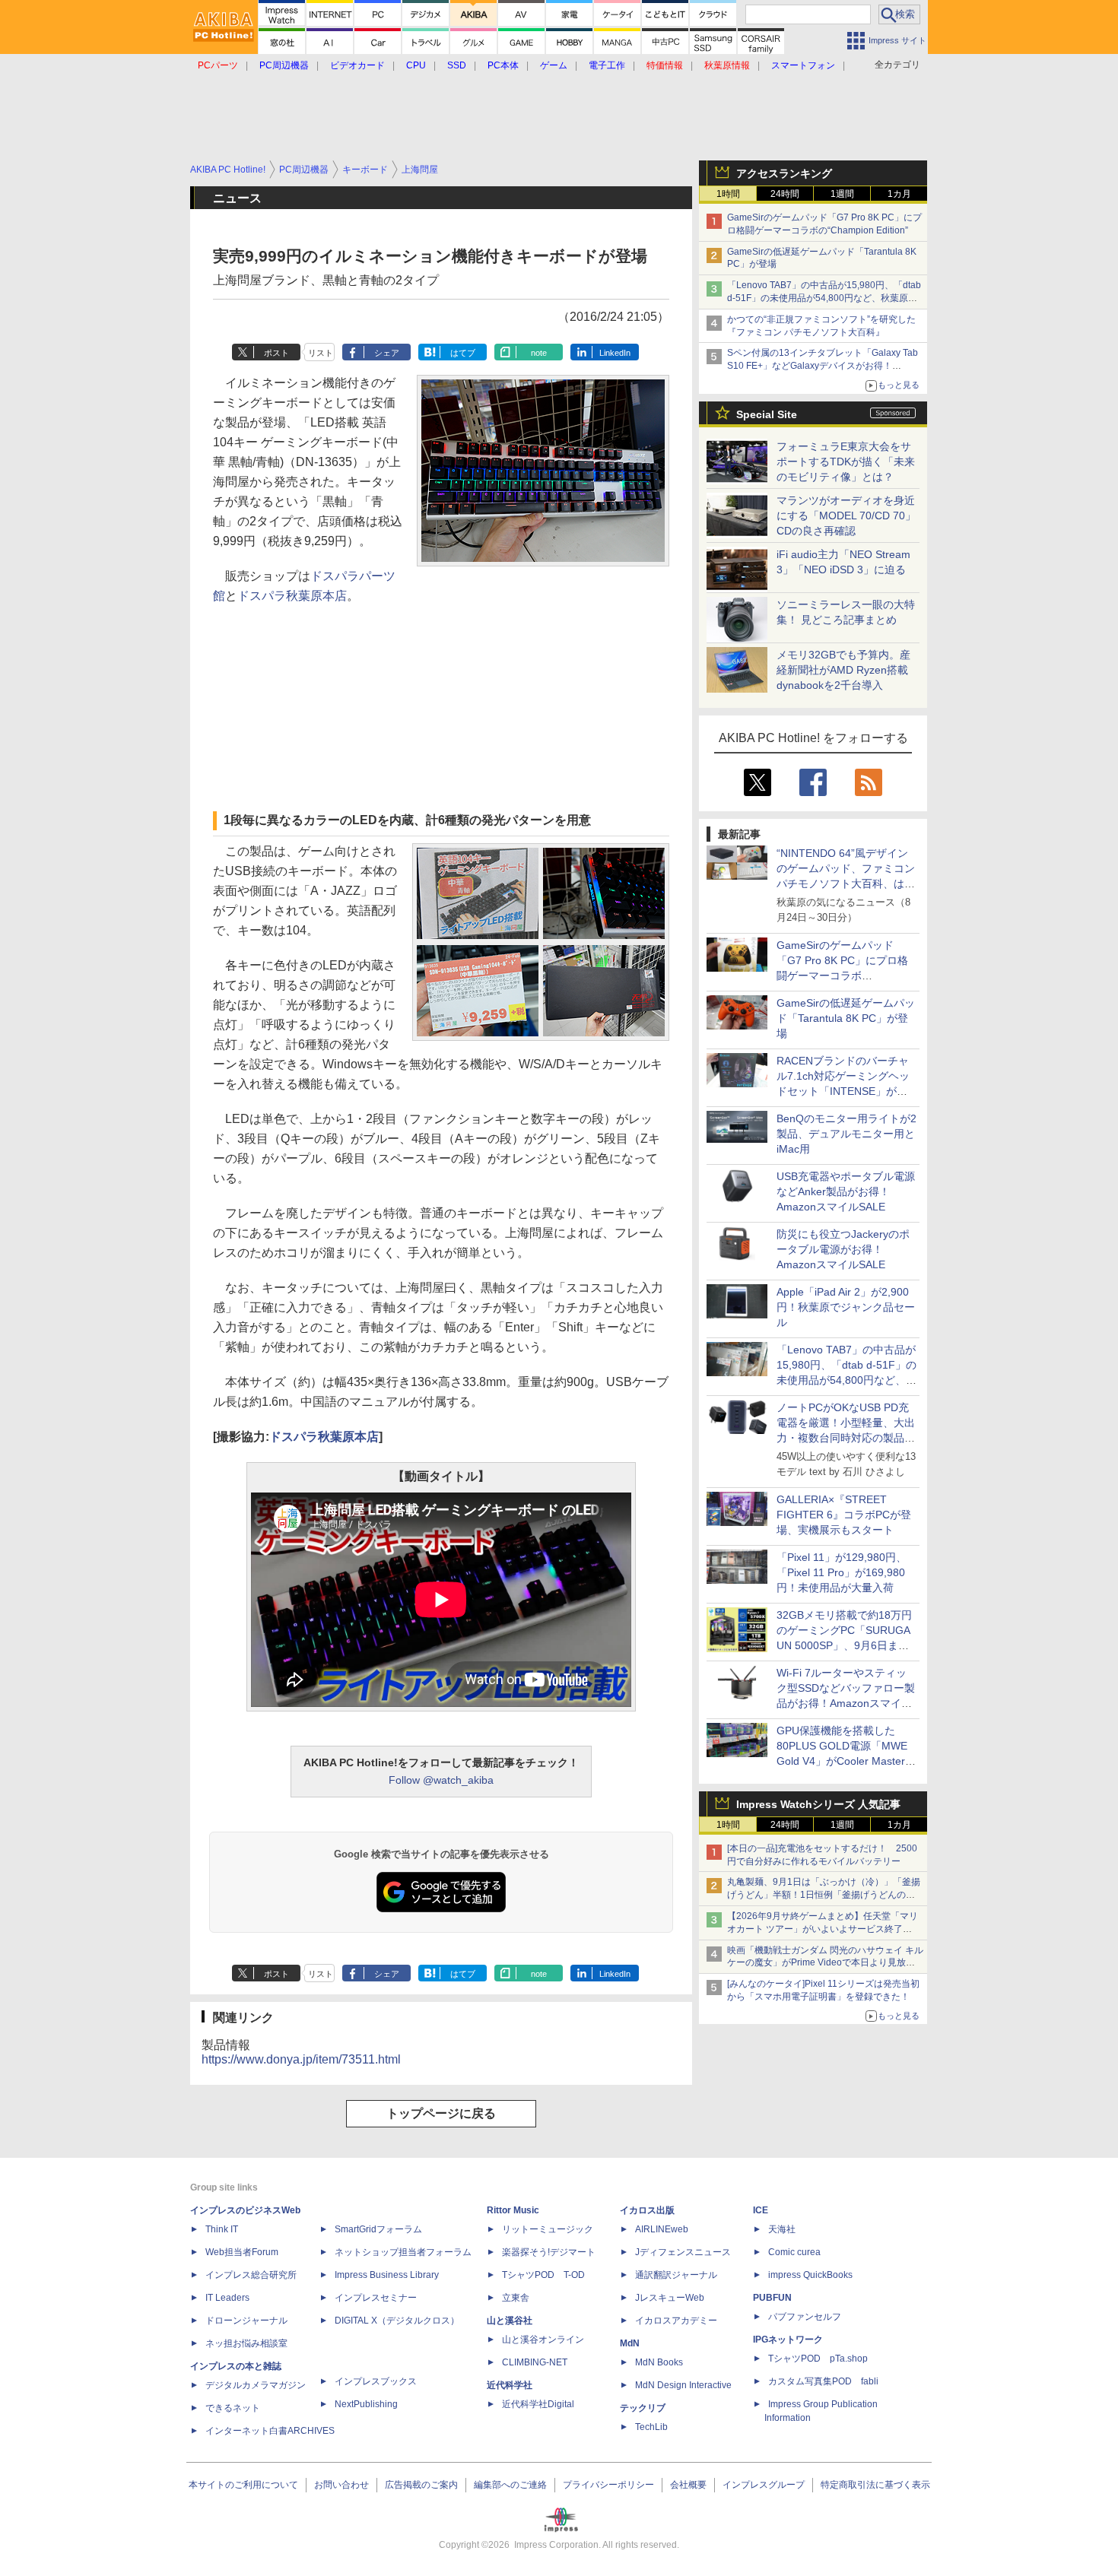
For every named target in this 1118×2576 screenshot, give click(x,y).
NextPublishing (366, 2404)
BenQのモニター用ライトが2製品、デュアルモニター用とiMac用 (846, 1134)
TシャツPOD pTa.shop (818, 2359)
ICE (761, 2210)
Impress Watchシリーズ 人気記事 (818, 1804)
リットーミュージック (548, 2229)
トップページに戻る (441, 2113)
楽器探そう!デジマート (549, 2252)
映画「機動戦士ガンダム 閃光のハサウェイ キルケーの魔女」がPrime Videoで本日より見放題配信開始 (825, 1963)
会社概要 (688, 2485)
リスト (321, 353)
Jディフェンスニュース (683, 2252)
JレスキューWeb (670, 2298)
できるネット (233, 2408)
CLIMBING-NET (535, 2362)
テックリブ (643, 2408)
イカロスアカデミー (676, 2321)
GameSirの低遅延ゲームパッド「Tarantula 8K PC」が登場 (846, 1018)
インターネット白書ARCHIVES (270, 2431)
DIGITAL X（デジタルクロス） (397, 2321)
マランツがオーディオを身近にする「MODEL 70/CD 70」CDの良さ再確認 (846, 516)
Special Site (767, 414)
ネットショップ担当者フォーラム (403, 2252)
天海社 (782, 2229)
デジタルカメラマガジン (256, 2385)
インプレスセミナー (376, 2298)
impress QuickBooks (810, 2275)
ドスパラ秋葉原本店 (292, 596)
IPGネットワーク (788, 2340)
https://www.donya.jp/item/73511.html (301, 2059)
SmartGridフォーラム (378, 2229)
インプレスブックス (376, 2381)
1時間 (728, 194)
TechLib (651, 2427)
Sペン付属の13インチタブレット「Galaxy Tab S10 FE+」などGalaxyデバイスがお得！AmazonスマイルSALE (823, 366)
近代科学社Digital (538, 2404)
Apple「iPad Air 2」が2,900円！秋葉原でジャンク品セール (846, 1307)
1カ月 (899, 194)
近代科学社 (510, 2385)
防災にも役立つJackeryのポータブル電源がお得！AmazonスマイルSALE (843, 1249)
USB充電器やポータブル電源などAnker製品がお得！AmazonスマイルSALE (846, 1191)
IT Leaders (227, 2298)
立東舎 (516, 2298)
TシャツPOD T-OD (543, 2275)
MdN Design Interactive (683, 2385)
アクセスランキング (784, 173)
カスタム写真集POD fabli (823, 2381)
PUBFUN (772, 2298)
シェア (387, 353)
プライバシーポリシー (608, 2485)
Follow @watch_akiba (441, 1780)
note (539, 353)
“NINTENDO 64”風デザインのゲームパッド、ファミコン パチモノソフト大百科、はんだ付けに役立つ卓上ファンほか (846, 884)
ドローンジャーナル (246, 2321)
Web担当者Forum (242, 2252)
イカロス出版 (647, 2210)
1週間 (842, 194)
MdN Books (659, 2362)
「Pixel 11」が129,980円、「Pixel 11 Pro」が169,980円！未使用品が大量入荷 (842, 1572)
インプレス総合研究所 (251, 2275)
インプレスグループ (764, 2485)
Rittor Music (513, 2210)
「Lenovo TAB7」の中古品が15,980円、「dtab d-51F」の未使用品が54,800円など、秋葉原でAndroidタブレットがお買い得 (824, 298)
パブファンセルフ (805, 2317)
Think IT (222, 2229)
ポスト (276, 353)
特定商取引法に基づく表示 (875, 2485)
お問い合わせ (341, 2485)
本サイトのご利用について (243, 2485)
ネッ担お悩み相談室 (246, 2343)
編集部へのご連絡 (510, 2485)
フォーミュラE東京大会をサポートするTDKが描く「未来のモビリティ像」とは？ (846, 462)
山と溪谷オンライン (543, 2340)
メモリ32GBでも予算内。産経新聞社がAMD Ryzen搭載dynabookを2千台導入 (843, 670)
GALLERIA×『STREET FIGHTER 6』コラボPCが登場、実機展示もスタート (844, 1515)
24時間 (785, 194)
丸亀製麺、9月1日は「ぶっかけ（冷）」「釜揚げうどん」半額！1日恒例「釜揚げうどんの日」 (824, 1895)
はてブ (463, 353)
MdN (630, 2343)
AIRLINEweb (662, 2229)
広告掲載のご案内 (421, 2485)
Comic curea (794, 2252)
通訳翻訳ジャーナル (676, 2275)
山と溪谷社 (510, 2321)
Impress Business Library (387, 2275)
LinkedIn (615, 353)
